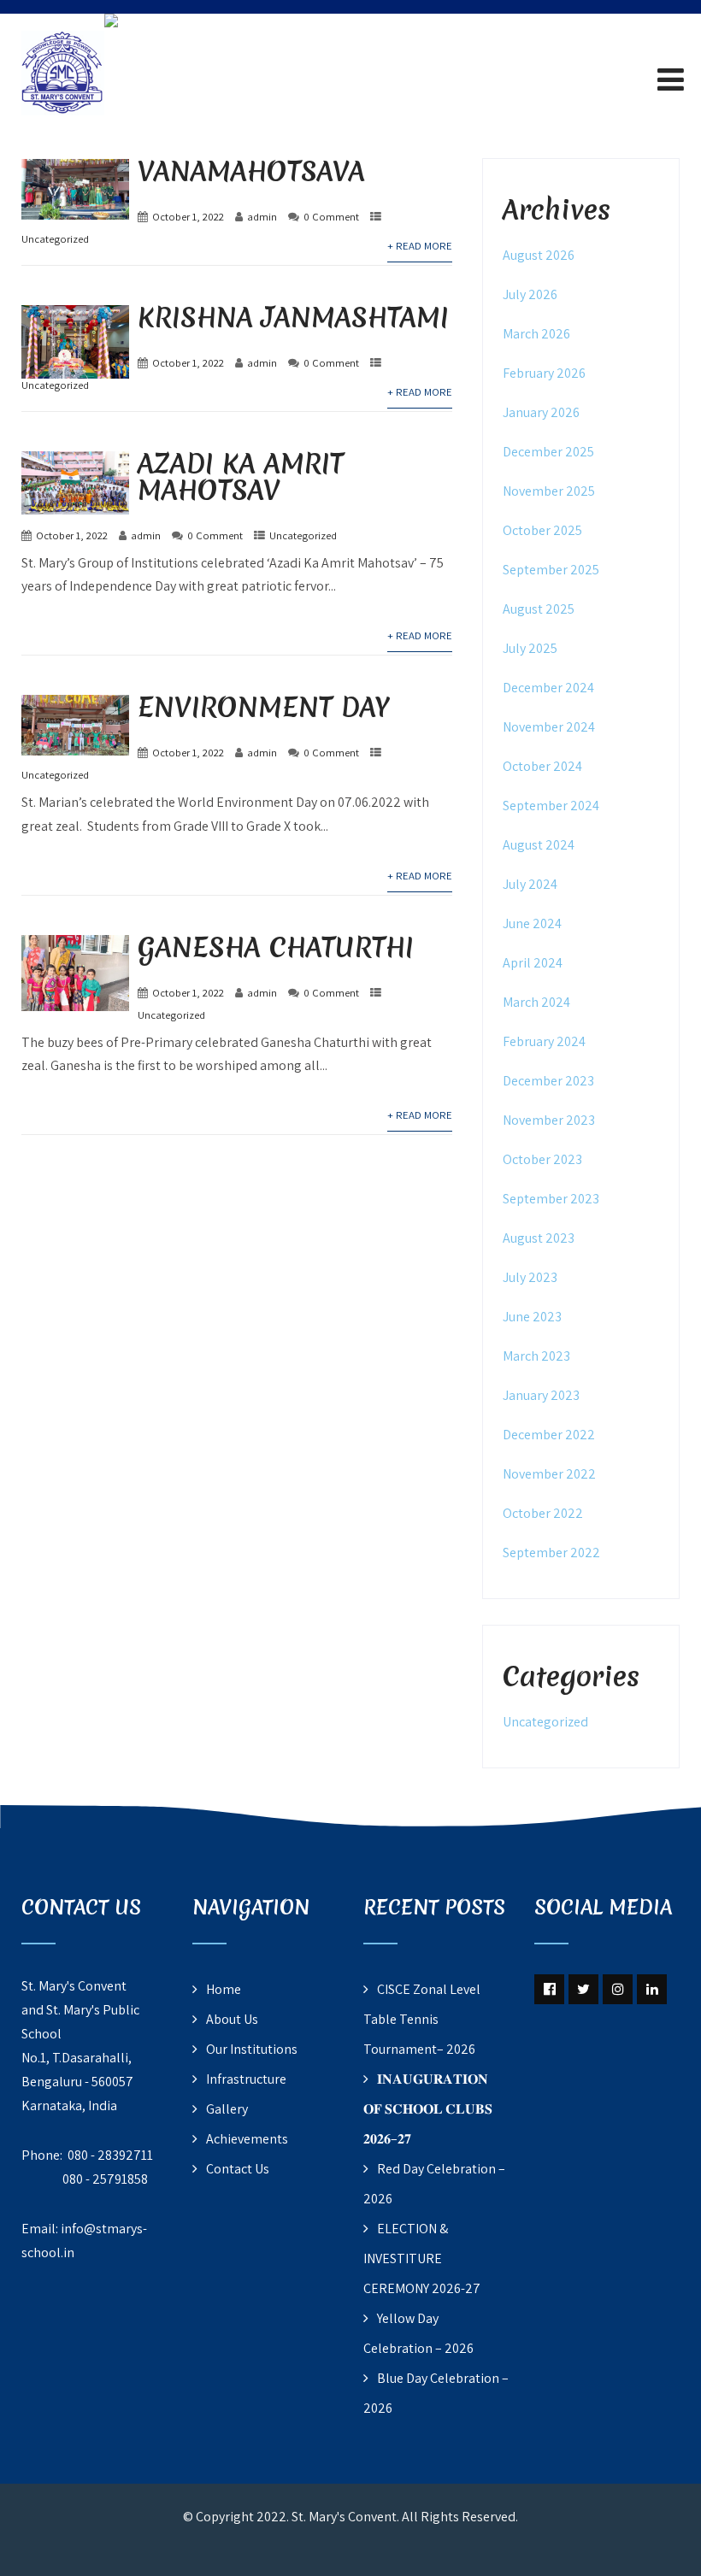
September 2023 (551, 1199)
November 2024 (549, 727)
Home (224, 1989)
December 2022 (549, 1435)
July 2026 (530, 294)
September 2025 (551, 570)
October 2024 (542, 766)
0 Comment (331, 217)
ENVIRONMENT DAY (264, 707)
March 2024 (536, 1002)
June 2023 (532, 1317)
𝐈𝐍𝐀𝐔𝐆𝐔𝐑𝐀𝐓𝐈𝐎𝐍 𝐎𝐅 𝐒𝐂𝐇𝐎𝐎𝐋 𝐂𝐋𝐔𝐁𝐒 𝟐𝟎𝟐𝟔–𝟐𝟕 (428, 2109)
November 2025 (549, 491)
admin (262, 217)
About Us (232, 2019)
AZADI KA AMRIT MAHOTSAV (241, 477)
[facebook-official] (549, 1989)
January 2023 (541, 1395)
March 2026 (536, 334)
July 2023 (530, 1277)
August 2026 (539, 255)
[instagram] (618, 1989)
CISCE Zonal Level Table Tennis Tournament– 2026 (422, 2019)
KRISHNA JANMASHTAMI (293, 318)
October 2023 (542, 1159)
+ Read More (420, 246)
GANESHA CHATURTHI (276, 947)
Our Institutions (252, 2049)
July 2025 (530, 648)
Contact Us (238, 2169)
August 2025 (539, 609)
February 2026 (544, 373)
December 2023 (548, 1081)
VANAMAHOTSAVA (251, 171)
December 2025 (548, 452)
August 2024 (539, 845)
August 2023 (539, 1238)
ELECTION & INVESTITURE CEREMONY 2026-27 (422, 2258)
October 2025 (542, 530)
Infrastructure (246, 2079)
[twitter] (583, 1989)
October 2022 (543, 1513)
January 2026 (541, 412)
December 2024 (548, 688)
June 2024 (532, 923)
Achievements (247, 2139)
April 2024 (533, 963)
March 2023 (536, 1356)
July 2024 (530, 884)
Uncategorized (55, 239)
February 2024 (544, 1041)
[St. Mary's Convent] (63, 24)
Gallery (227, 2109)
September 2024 (551, 806)
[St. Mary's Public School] (111, 24)
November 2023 (549, 1120)
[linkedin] (652, 1989)
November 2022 (549, 1474)
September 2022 (551, 1553)
